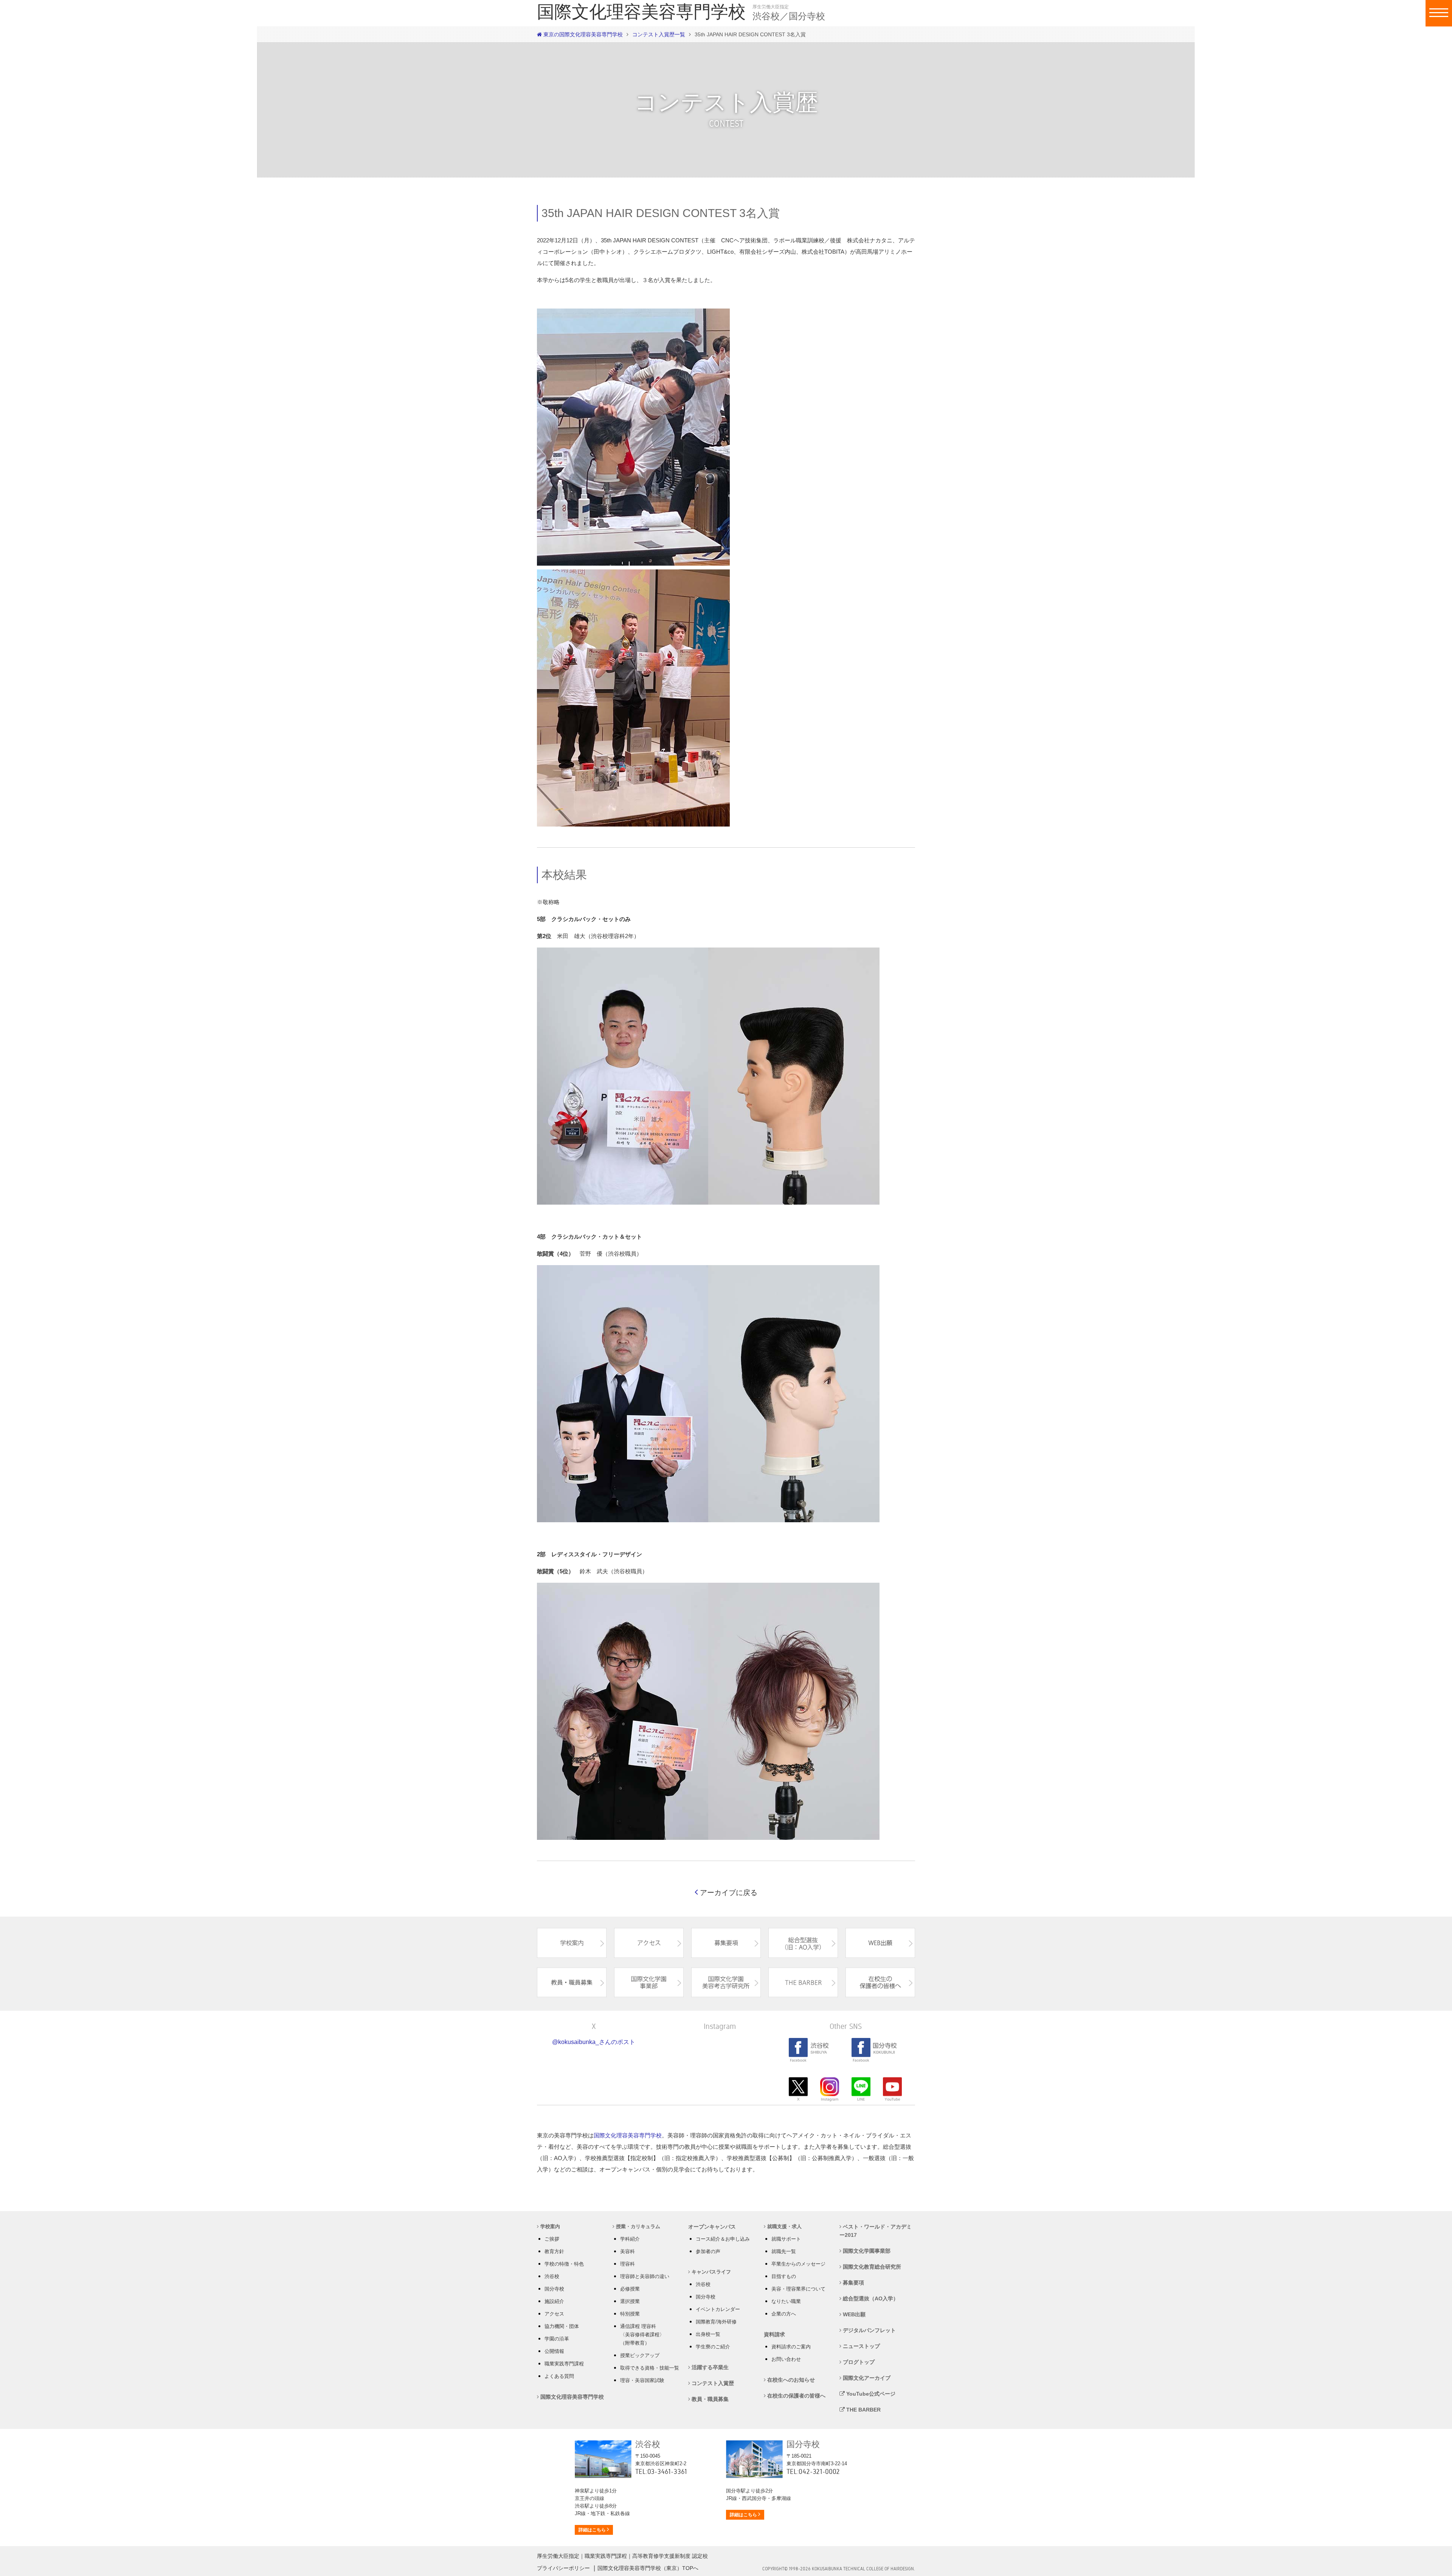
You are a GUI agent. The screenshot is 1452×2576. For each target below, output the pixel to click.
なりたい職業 (786, 2301)
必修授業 (630, 2289)
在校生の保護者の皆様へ (796, 2396)
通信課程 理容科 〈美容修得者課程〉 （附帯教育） (642, 2335)
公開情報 (554, 2351)
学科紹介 (630, 2239)
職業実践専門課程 (564, 2364)
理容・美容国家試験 (642, 2380)
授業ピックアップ (640, 2355)
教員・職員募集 (709, 2399)
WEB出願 (853, 2314)
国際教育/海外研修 (716, 2322)
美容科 (627, 2251)
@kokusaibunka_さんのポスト (594, 2042)
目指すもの (784, 2276)
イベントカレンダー (718, 2309)
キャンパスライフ (710, 2272)
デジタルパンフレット (869, 2330)
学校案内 (549, 2226)
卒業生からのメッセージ (798, 2264)
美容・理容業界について (798, 2289)
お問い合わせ (786, 2359)
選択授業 (630, 2301)
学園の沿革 (557, 2339)
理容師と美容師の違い (645, 2276)
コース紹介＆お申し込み (723, 2239)
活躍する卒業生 (709, 2367)
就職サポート (786, 2239)
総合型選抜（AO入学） (870, 2298)
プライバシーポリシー (563, 2568)
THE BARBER (863, 2410)
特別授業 (630, 2314)
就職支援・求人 (784, 2226)
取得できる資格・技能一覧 (650, 2368)
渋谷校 (552, 2276)
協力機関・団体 (562, 2326)
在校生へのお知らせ (790, 2380)
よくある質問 (559, 2376)
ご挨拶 (552, 2239)
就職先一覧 (784, 2251)
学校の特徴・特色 (564, 2264)
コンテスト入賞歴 (712, 2383)
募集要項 (853, 2283)
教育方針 (554, 2251)
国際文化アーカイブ (866, 2378)
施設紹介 (554, 2301)
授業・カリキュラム (637, 2226)
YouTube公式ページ (870, 2394)
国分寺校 (554, 2289)
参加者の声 (708, 2251)
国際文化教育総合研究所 (871, 2267)
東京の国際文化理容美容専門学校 (582, 34)
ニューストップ (861, 2346)
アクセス (554, 2314)
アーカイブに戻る (728, 1893)
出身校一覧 (708, 2334)
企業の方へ (784, 2314)
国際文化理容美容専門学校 (628, 2135)
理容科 (627, 2264)
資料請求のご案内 (791, 2347)
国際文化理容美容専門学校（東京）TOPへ (648, 2568)
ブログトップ (858, 2362)
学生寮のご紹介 (713, 2347)
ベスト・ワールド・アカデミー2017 (876, 2231)
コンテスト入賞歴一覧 (659, 34)
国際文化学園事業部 (866, 2251)
